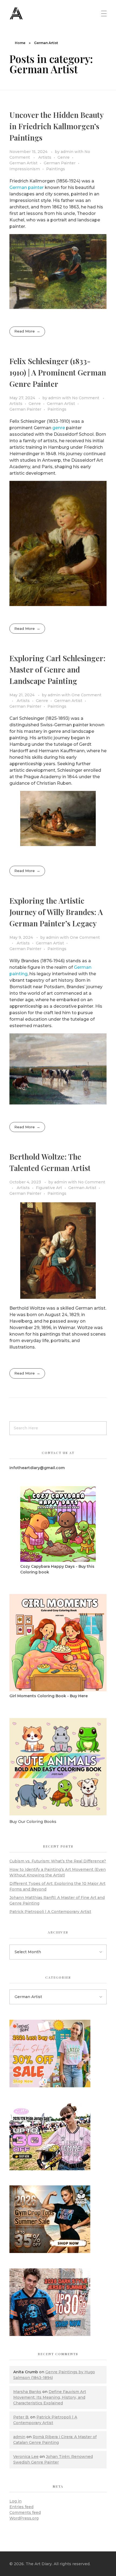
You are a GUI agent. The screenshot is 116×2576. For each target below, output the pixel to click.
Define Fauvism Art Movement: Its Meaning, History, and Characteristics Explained (50, 2397)
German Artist (23, 163)
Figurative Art (49, 1188)
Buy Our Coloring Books (33, 1822)
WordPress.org (24, 2518)
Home (20, 43)
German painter (27, 187)
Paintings (56, 169)
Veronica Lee (26, 2457)
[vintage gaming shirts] (58, 2302)
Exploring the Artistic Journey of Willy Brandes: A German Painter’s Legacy (56, 912)
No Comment (86, 398)
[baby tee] (58, 2136)
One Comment (86, 695)
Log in (16, 2501)
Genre (64, 157)
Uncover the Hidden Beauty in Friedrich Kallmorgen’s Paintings (56, 126)
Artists (45, 157)
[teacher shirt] (58, 2054)
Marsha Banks (27, 2392)
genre (59, 428)
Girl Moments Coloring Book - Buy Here (49, 1696)
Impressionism (25, 169)
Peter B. (21, 2417)
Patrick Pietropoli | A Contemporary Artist (50, 1912)
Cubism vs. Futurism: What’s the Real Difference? (58, 1861)
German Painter (60, 163)
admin (68, 152)
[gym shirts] (58, 2219)
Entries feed (21, 2507)
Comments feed (25, 2512)
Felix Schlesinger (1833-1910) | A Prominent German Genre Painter (58, 372)
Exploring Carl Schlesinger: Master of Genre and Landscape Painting (57, 669)
